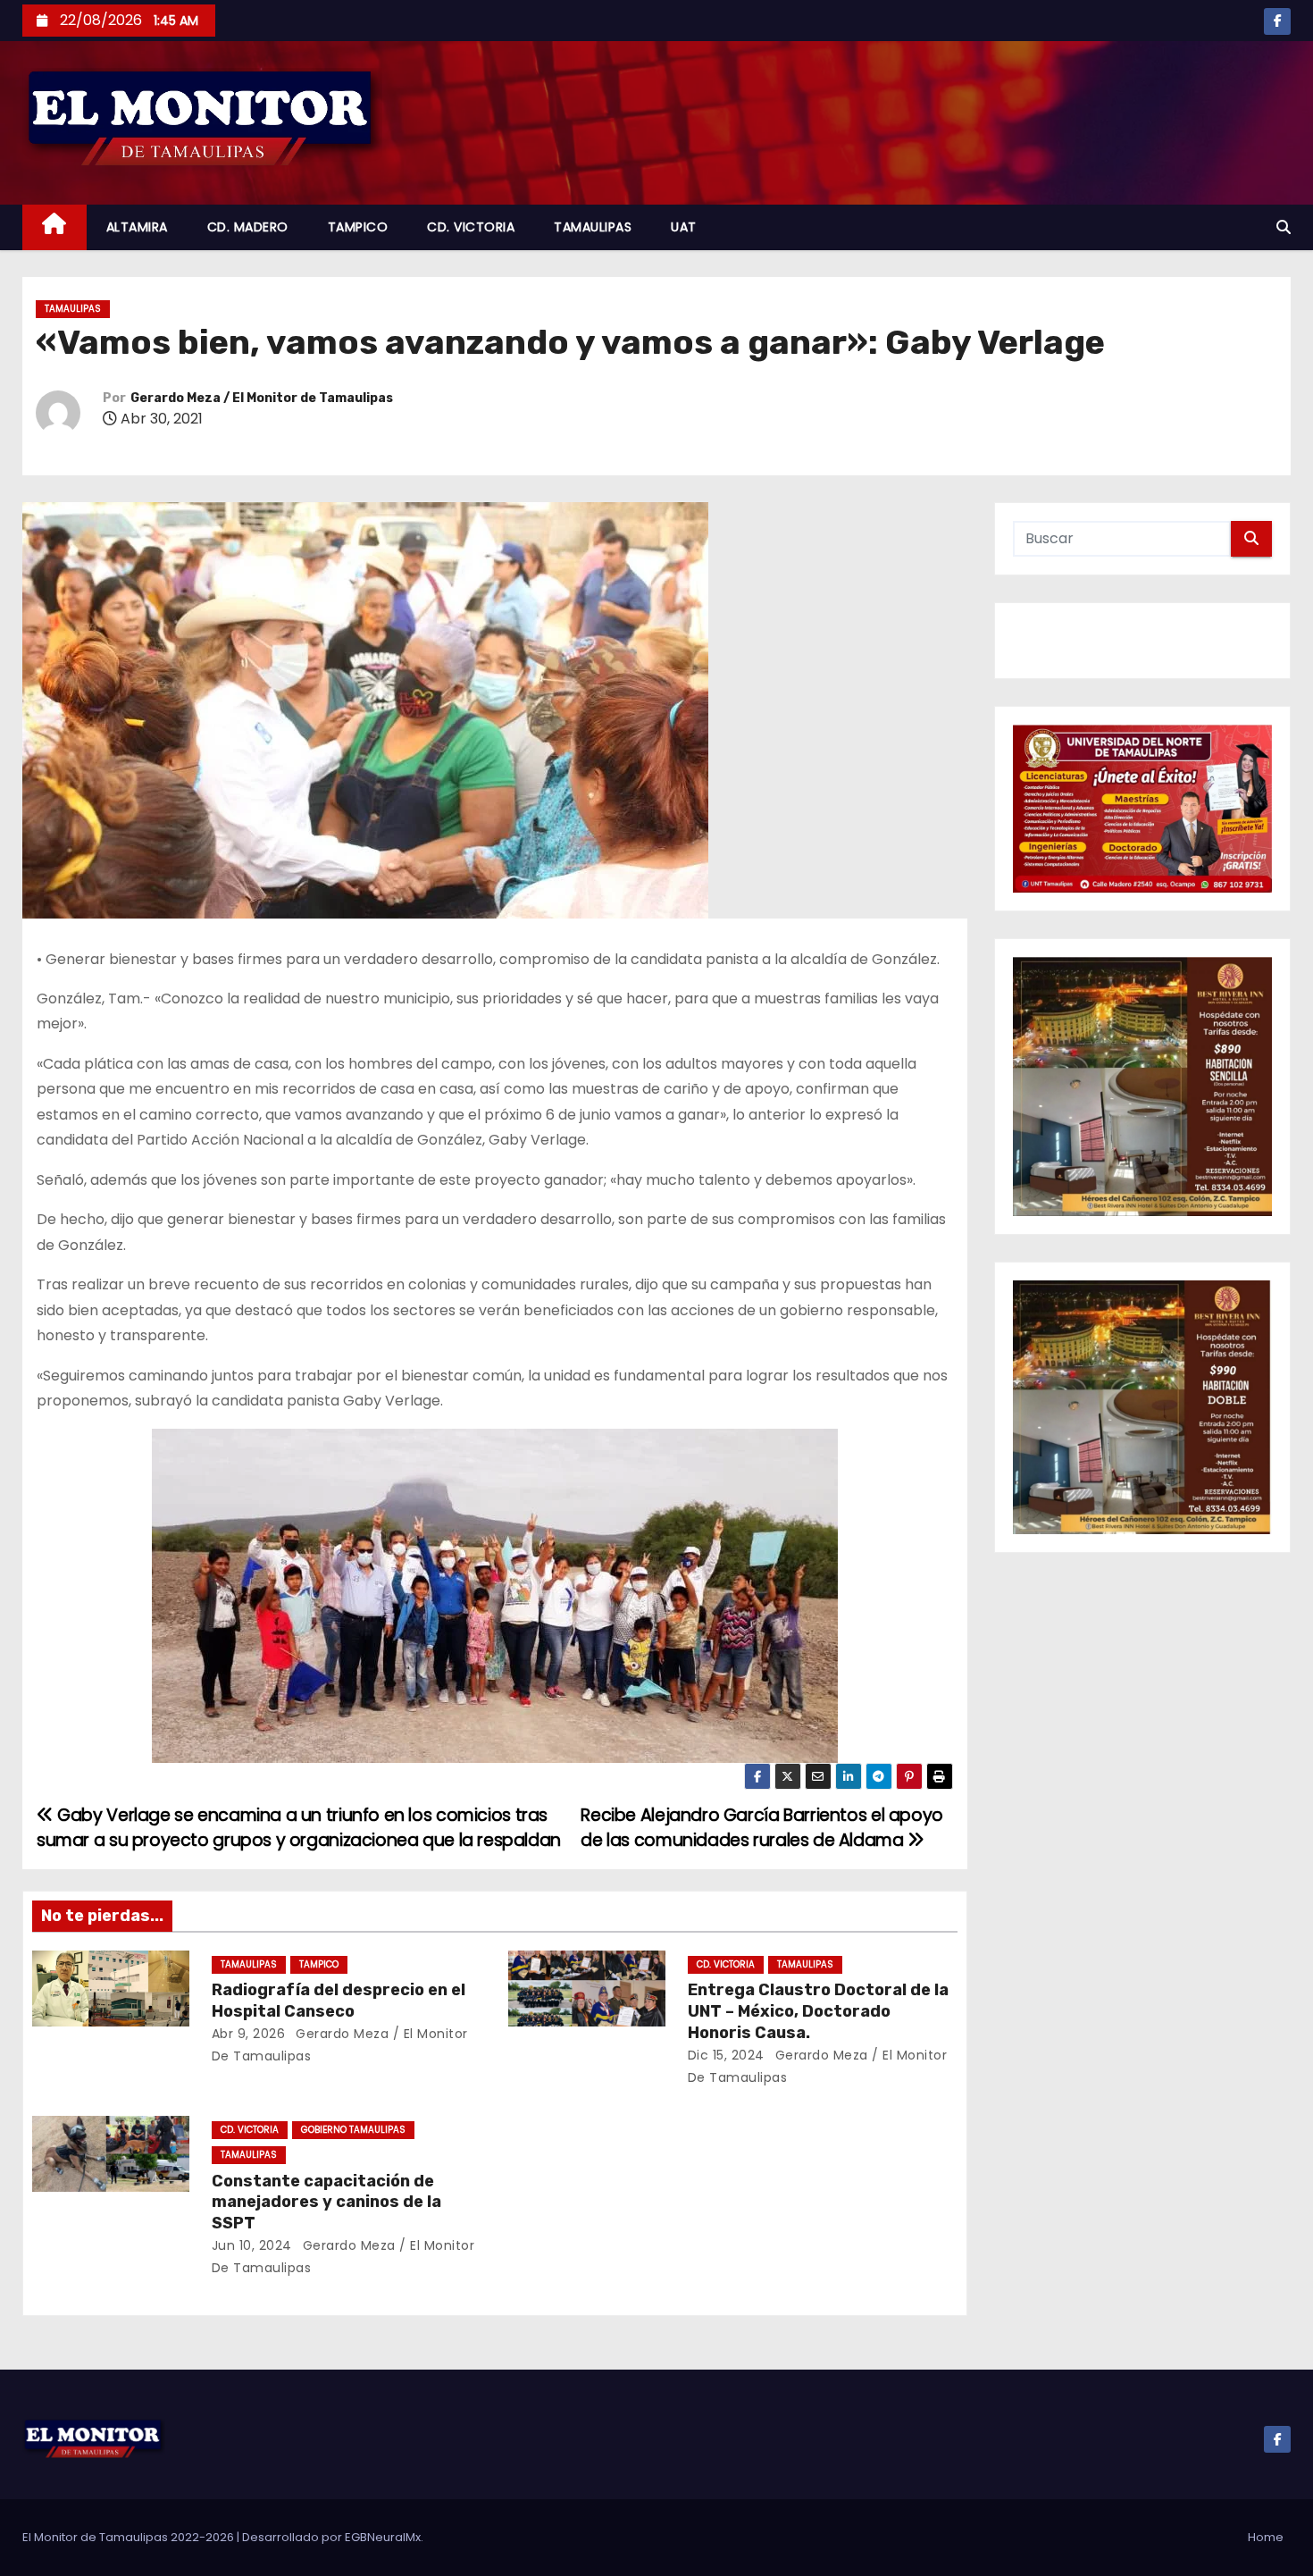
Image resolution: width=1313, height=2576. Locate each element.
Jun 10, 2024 (252, 2245)
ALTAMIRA (137, 227)
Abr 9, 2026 (249, 2034)
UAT (684, 227)
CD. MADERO (248, 227)
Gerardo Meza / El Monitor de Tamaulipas (262, 398)
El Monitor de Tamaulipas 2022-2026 (130, 2537)
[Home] (54, 227)
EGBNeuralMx (383, 2537)
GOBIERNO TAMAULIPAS (353, 2130)
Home (1266, 2537)
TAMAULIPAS (593, 227)
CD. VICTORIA (471, 227)
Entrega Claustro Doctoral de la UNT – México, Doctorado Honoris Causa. (818, 2011)
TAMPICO (358, 227)
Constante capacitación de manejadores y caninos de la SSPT (326, 2203)
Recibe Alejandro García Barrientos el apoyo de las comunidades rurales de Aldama (762, 1828)
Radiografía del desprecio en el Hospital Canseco (339, 2001)
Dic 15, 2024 (726, 2055)
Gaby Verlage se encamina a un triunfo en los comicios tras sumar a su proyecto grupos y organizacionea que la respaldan (299, 1828)
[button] (1284, 227)
